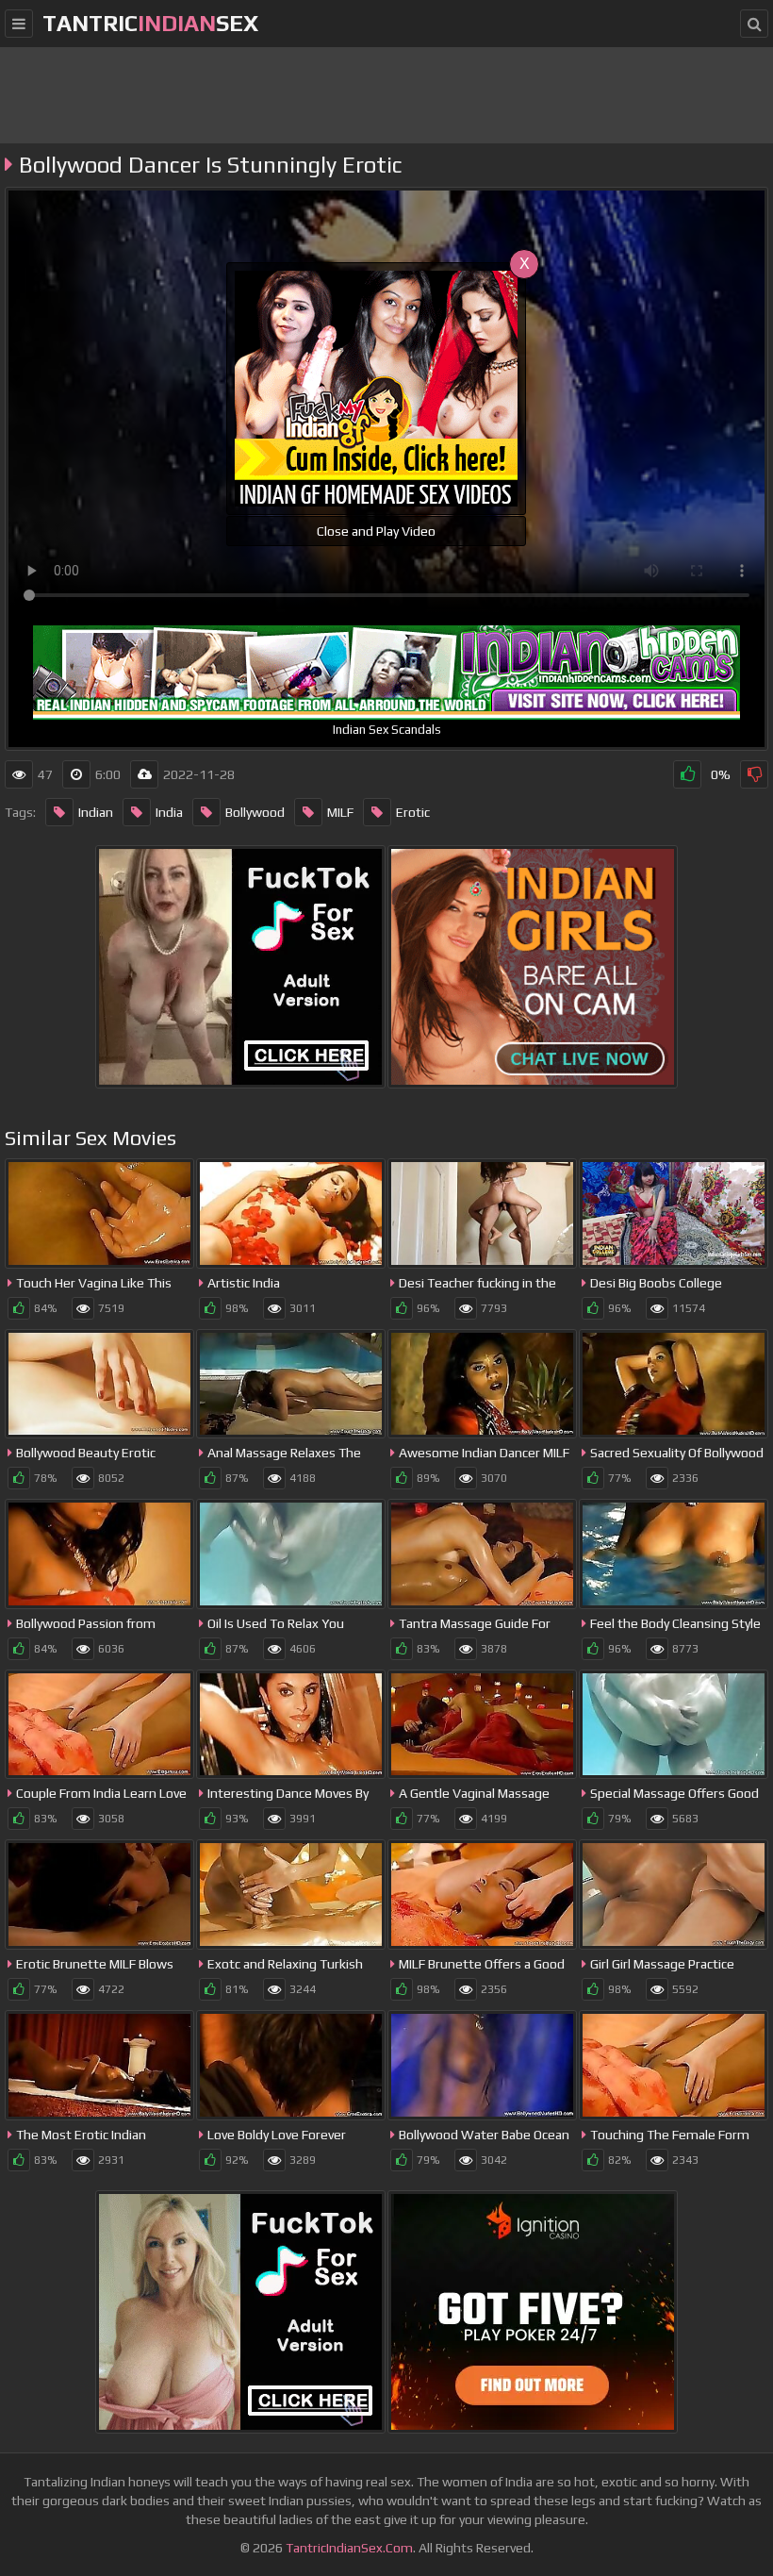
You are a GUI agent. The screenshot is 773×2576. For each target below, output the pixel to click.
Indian (96, 812)
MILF (340, 812)
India (169, 812)
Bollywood (255, 812)
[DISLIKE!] (754, 774)
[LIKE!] (687, 774)
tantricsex (150, 23)
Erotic (413, 812)
